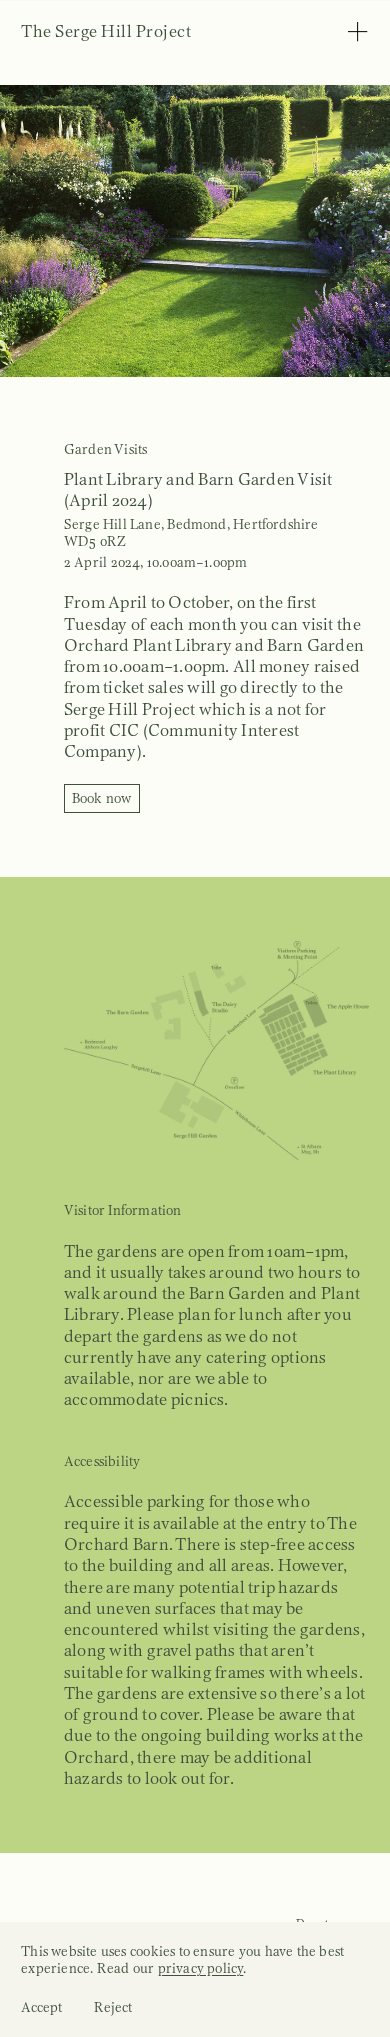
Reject (113, 2007)
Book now (102, 798)
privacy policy (201, 1968)
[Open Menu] (357, 34)
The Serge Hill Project (106, 31)
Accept (41, 2007)
